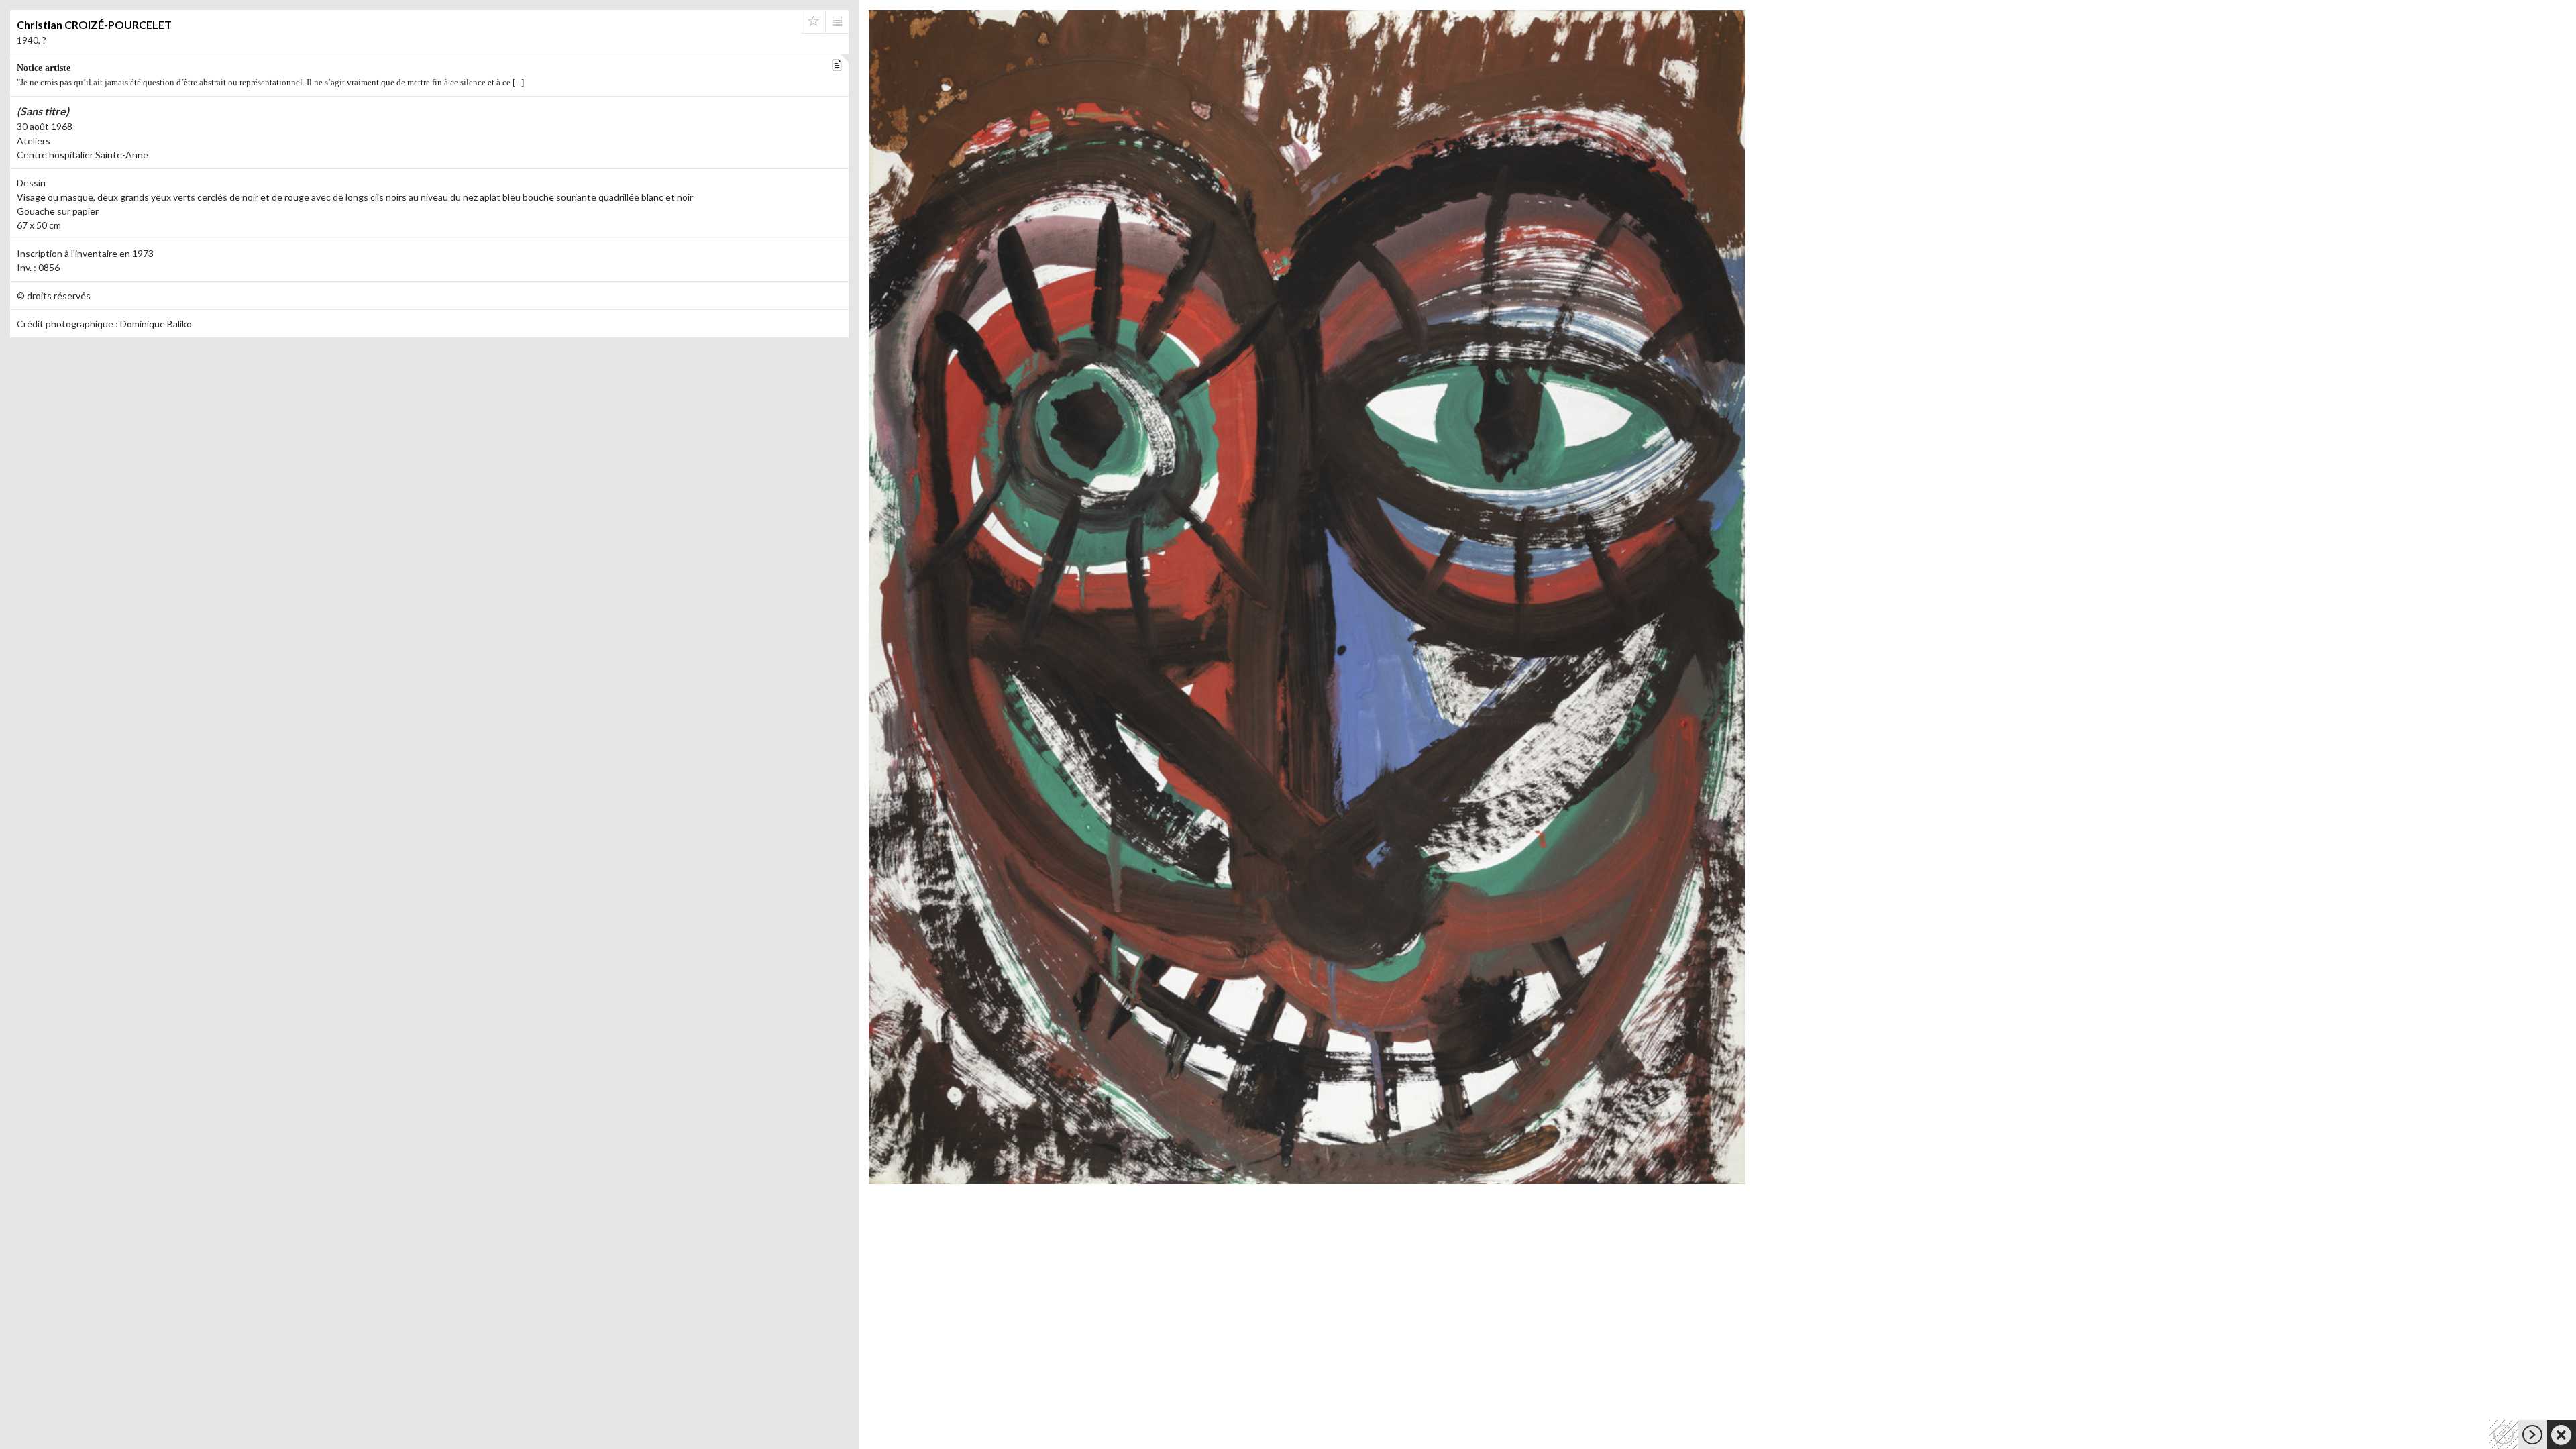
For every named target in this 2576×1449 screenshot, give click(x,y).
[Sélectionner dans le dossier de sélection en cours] (814, 21)
